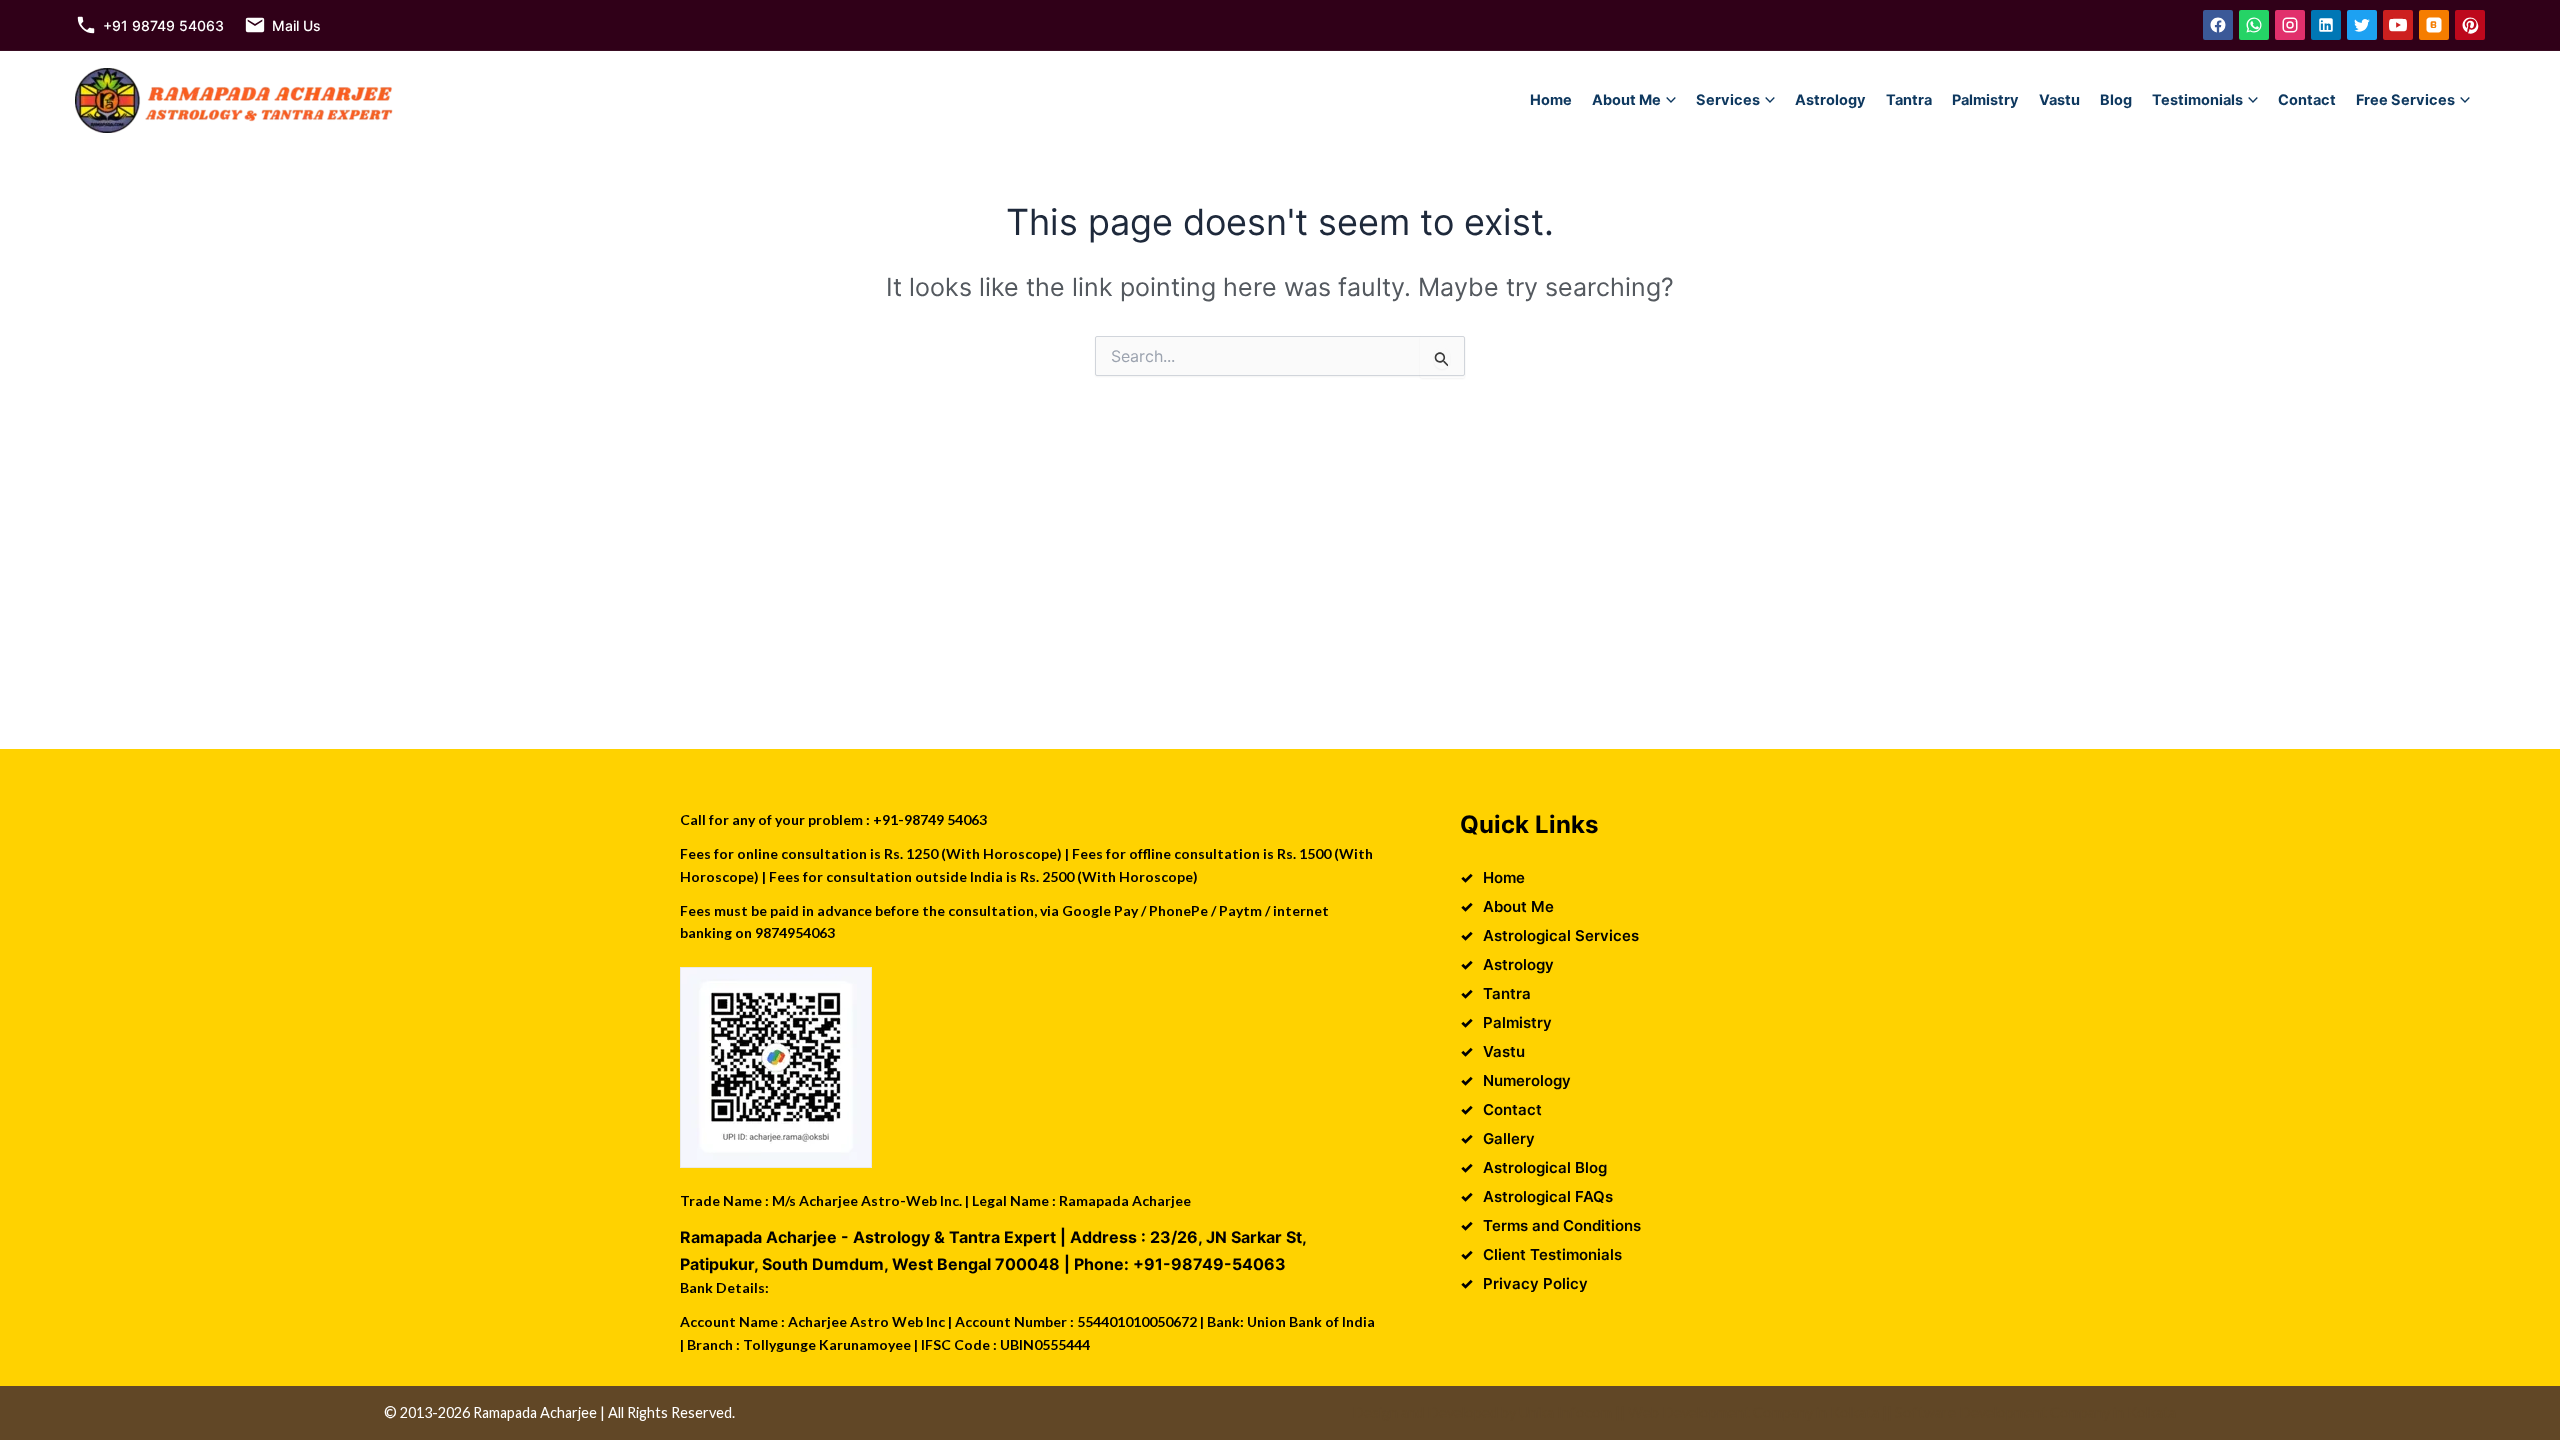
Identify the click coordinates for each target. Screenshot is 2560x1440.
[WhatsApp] (2254, 25)
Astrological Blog (1545, 1167)
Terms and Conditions (1562, 1225)
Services (1728, 100)
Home (1551, 100)
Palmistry (1985, 100)
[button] (1671, 100)
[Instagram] (2290, 25)
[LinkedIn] (2326, 25)
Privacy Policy (1535, 1283)
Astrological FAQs (1548, 1196)
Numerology (1527, 1080)
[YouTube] (2398, 25)
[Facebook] (2218, 25)
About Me (1626, 100)
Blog (2116, 100)
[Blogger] (2434, 25)
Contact (2307, 100)
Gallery (1509, 1138)
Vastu (2059, 100)
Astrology (1830, 100)
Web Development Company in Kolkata (1753, 1412)
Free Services (2405, 100)
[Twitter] (2362, 25)
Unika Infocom (1565, 1412)
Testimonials (2197, 100)
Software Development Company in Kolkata (2035, 1412)
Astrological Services (1561, 935)
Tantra (1909, 100)
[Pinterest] (2470, 25)
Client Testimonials (1552, 1254)
